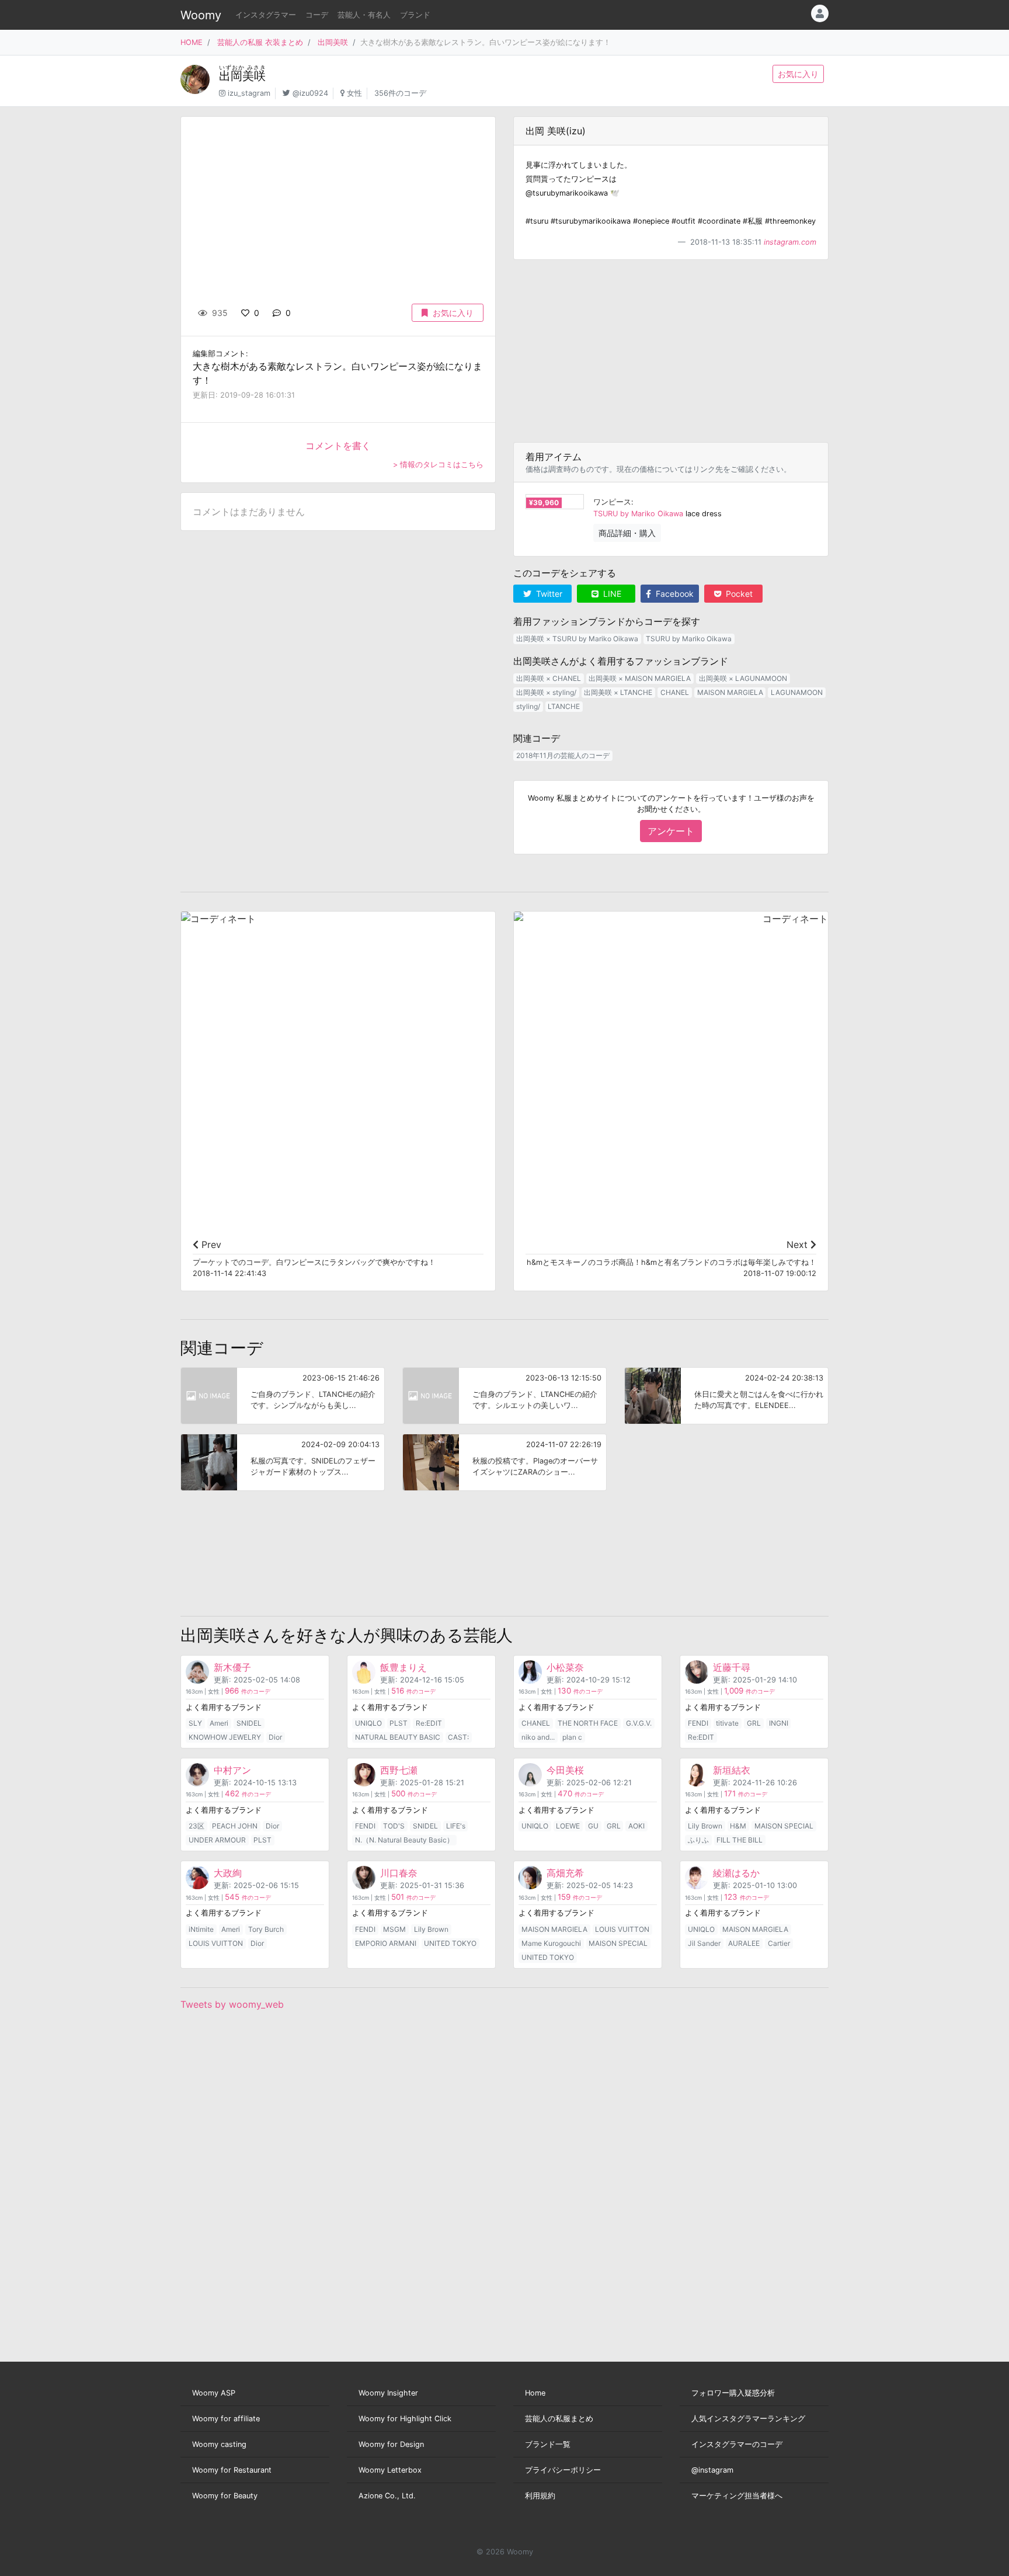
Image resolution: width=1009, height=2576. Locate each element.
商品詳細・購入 (627, 533)
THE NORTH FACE (588, 1723)
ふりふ (698, 1840)
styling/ (528, 706)
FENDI (698, 1723)
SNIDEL (249, 1723)
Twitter (548, 594)
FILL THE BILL (740, 1840)
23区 (196, 1826)
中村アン (232, 1770)
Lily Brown (705, 1826)
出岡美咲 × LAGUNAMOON (743, 678)
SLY (195, 1723)
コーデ (317, 15)
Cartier (779, 1943)
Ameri (219, 1723)
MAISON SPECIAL (784, 1826)
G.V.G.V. (639, 1723)
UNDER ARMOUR (217, 1840)
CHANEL (675, 692)
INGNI (779, 1723)
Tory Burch (266, 1929)
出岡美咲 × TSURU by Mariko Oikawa (577, 639)
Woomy (201, 15)
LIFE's (456, 1826)
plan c (572, 1737)
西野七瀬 (399, 1770)
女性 (354, 93)
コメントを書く (338, 446)
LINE (611, 594)
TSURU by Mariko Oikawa (638, 514)
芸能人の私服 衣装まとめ (260, 42)
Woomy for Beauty (225, 2496)
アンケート (671, 831)
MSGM (394, 1929)
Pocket (738, 594)
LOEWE (568, 1826)
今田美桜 (565, 1770)
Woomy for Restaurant (232, 2470)
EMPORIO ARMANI (386, 1943)
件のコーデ (248, 1692)
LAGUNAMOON (797, 692)
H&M (738, 1826)
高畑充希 (565, 1873)
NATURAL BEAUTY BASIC (398, 1737)
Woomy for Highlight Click (405, 2419)
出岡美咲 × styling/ (546, 692)
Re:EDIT (429, 1723)
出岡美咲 (333, 42)
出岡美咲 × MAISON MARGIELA (640, 678)
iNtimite (201, 1929)
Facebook (674, 594)
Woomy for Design (391, 2444)
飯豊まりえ (403, 1667)
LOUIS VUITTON (216, 1943)
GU (593, 1826)
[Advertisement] (671, 351)
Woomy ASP (214, 2393)
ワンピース (612, 502)
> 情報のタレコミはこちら (438, 465)
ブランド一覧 (548, 2444)
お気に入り (798, 74)
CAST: (458, 1737)
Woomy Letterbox (390, 2470)
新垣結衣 (732, 1770)
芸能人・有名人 (364, 15)
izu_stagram (249, 93)
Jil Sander (704, 1943)
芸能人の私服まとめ (559, 2419)
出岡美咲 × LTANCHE (618, 692)
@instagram (712, 2470)
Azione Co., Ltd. (387, 2496)
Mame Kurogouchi (551, 1943)
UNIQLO (368, 1723)
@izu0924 (310, 93)
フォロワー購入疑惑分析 (733, 2393)
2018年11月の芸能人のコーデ (563, 755)
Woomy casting (219, 2444)
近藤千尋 (732, 1667)
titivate (727, 1723)
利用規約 (540, 2496)
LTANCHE (564, 706)
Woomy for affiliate (226, 2419)
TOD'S (394, 1826)
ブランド (415, 15)
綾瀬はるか (736, 1873)
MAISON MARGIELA (730, 692)
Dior (275, 1737)
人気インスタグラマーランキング (748, 2419)
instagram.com (790, 242)
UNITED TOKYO (450, 1943)
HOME (192, 42)
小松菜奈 (565, 1667)
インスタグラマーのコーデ (737, 2444)
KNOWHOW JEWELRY (225, 1737)
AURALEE (744, 1943)
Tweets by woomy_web (232, 2004)
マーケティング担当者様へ (737, 2496)
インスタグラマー (266, 15)
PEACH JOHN (235, 1826)
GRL (754, 1723)
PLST (399, 1723)
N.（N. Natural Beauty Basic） (404, 1840)
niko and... (538, 1737)
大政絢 (228, 1873)
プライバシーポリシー (563, 2470)
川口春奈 (399, 1873)
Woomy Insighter (388, 2393)
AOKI (636, 1826)
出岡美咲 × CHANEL (549, 678)
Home (535, 2393)
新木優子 (232, 1667)
